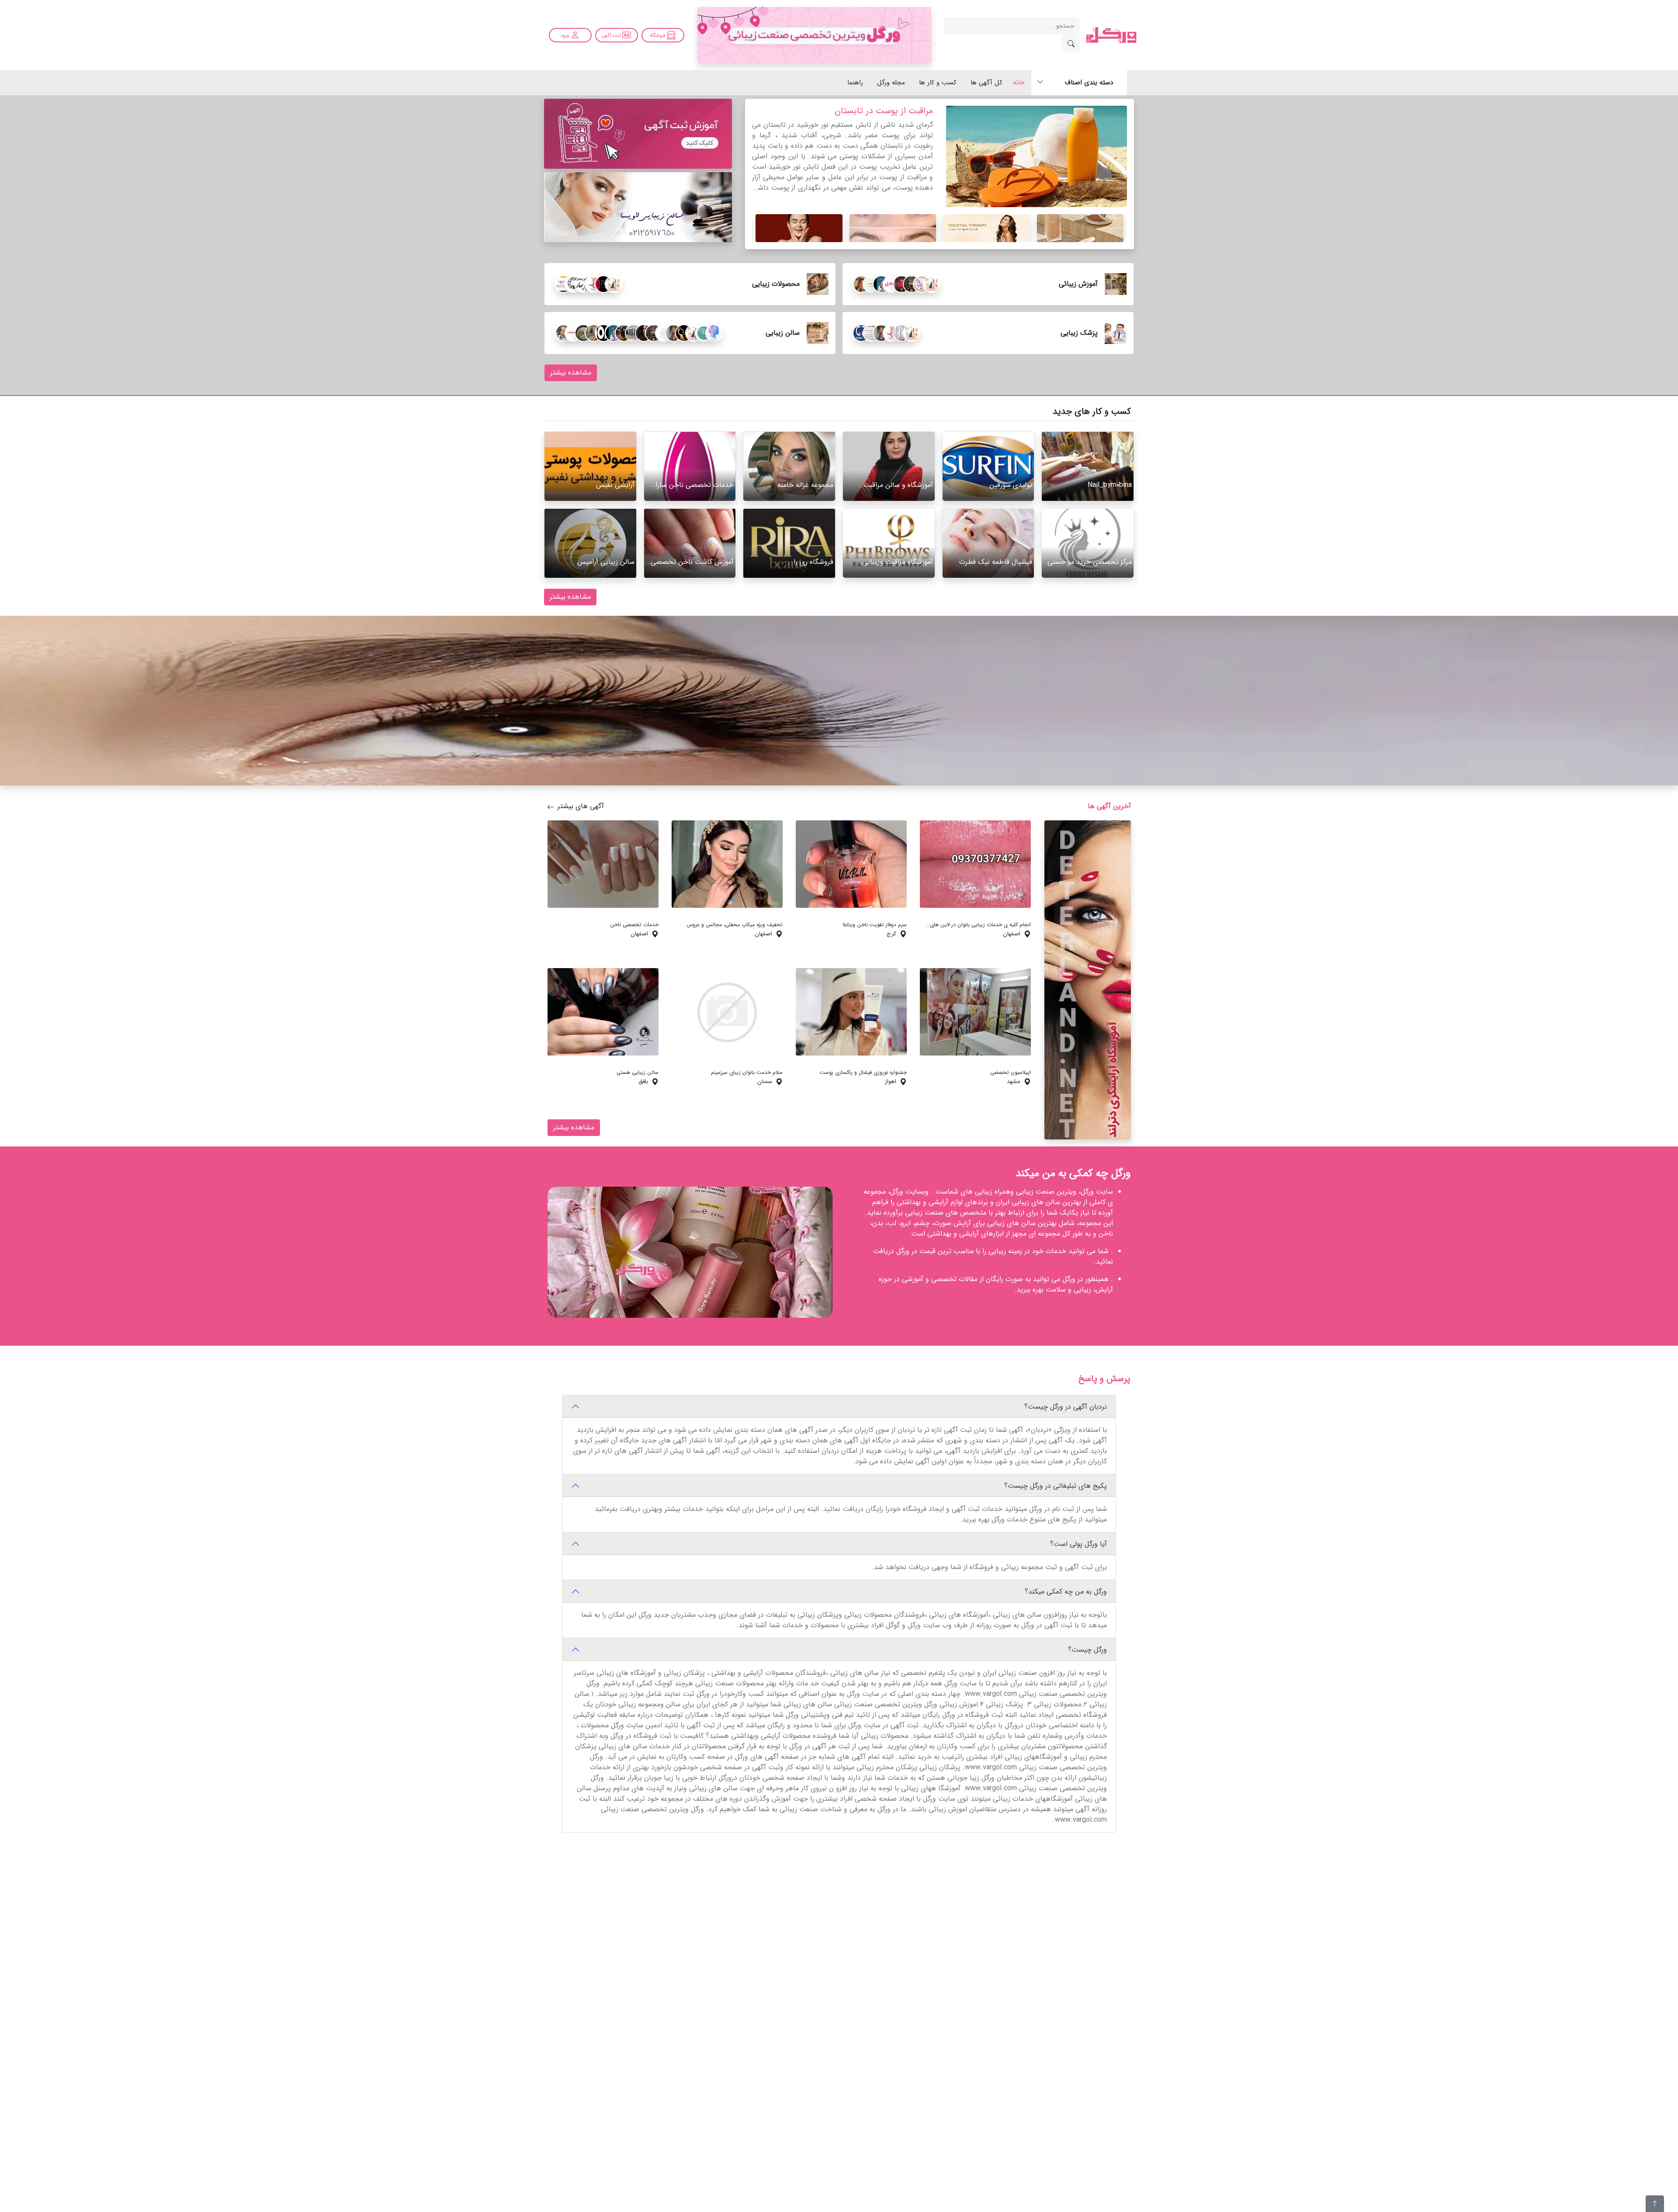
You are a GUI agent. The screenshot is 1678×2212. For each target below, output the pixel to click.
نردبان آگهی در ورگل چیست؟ (1066, 1407)
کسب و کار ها (938, 83)
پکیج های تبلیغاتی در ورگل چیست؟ (1056, 1486)
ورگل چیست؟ (1087, 1650)
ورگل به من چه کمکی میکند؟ (1066, 1592)
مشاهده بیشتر (571, 373)
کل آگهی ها (986, 83)
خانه (1019, 83)
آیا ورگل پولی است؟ (1078, 1544)
